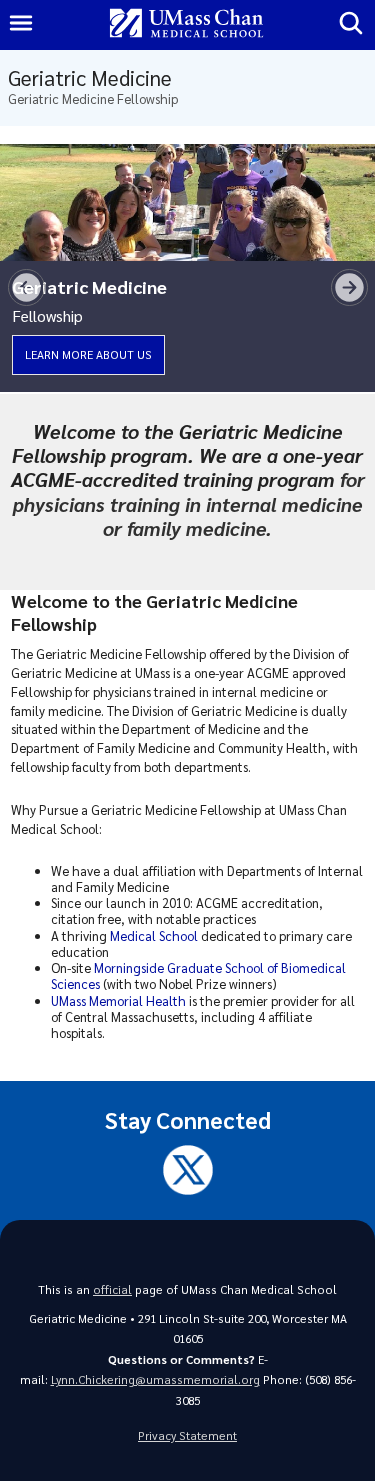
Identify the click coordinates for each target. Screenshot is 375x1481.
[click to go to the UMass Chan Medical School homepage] (187, 24)
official (112, 1289)
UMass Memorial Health (118, 1000)
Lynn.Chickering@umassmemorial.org (155, 1379)
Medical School (154, 935)
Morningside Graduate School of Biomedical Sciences (198, 975)
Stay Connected (188, 1119)
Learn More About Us (88, 354)
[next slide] (349, 287)
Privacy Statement (187, 1435)
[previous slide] (26, 287)
